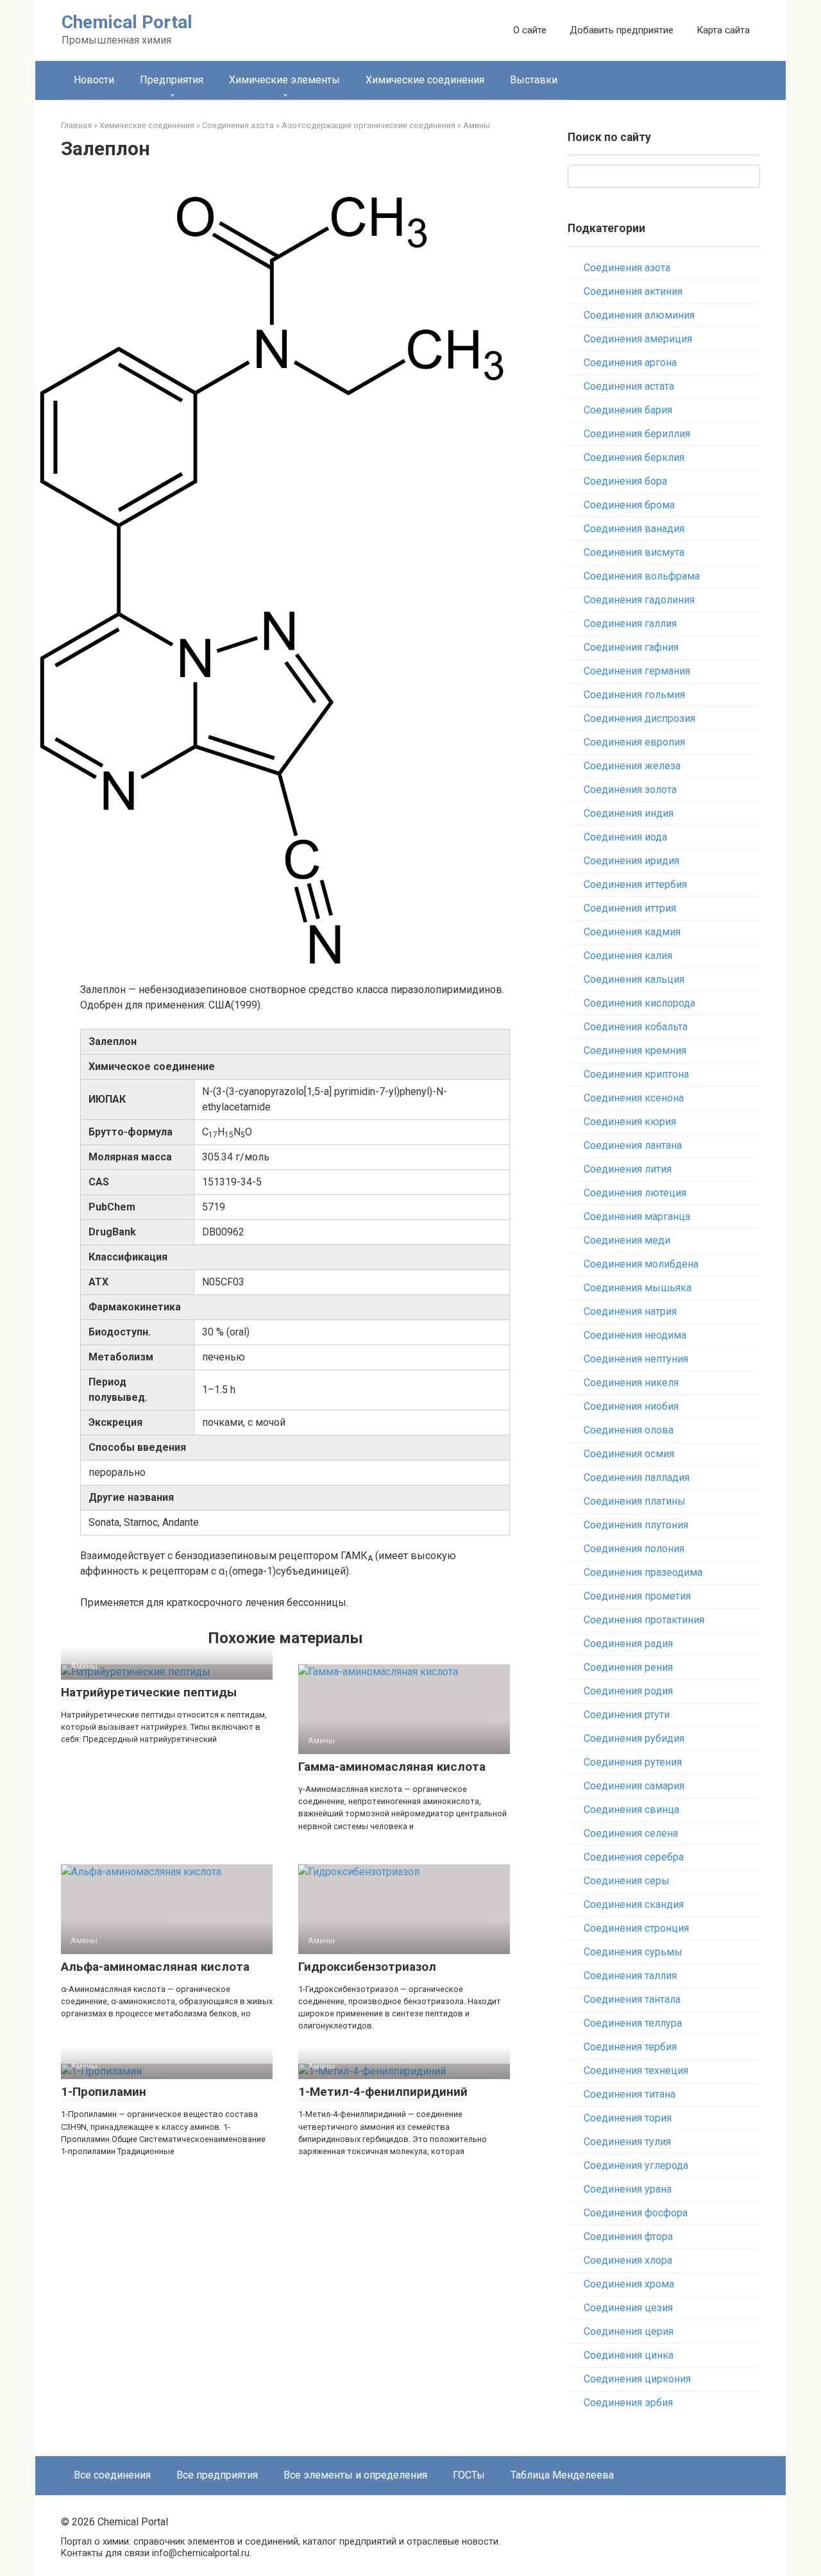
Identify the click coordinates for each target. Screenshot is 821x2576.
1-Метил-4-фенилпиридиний (383, 2092)
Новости (94, 80)
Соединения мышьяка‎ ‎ (639, 1288)
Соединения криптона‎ (636, 1074)
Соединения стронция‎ (636, 1928)
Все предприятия (217, 2475)
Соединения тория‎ (628, 2118)
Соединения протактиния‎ (644, 1620)
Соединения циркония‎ (637, 2379)
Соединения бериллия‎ (637, 434)
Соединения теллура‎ (633, 2023)
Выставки (534, 80)
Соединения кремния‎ (635, 1050)
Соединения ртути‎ (627, 1715)
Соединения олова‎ (629, 1430)
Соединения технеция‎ (636, 2070)
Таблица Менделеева (562, 2475)
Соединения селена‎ (631, 1833)
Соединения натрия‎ (630, 1311)
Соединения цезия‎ (628, 2308)
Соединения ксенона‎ (634, 1098)
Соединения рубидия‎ (634, 1738)
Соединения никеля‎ (631, 1383)
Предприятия (172, 80)
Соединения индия (629, 813)
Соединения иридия (631, 861)
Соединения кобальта (636, 1027)
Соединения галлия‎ (630, 623)
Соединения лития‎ (628, 1169)
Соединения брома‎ (629, 505)
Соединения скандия (634, 1904)
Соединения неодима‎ (635, 1335)
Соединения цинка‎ (629, 2355)
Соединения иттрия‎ (630, 908)
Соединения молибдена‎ (641, 1264)
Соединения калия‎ (628, 956)
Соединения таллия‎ (630, 1976)
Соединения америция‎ (638, 339)
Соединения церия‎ (629, 2331)
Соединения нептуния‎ (636, 1359)
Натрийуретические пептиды (149, 1692)
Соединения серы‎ (627, 1881)
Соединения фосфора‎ (636, 2213)
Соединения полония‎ (634, 1549)
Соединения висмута (634, 552)
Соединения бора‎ (625, 481)
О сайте (530, 30)
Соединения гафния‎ (631, 647)
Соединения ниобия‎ (631, 1406)
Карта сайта (723, 30)
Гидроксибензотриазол (367, 1967)
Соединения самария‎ (634, 1786)
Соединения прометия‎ (637, 1596)
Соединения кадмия (632, 932)
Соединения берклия (634, 457)
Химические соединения (425, 80)
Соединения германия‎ (637, 671)
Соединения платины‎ (635, 1501)
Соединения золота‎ (630, 790)
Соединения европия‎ (634, 742)
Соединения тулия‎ (627, 2142)
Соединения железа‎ (632, 766)
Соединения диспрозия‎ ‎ (641, 718)
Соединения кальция (634, 979)
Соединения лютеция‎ (635, 1193)
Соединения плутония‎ (636, 1525)
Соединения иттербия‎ (635, 884)
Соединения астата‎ (629, 386)
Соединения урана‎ (628, 2189)
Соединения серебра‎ (634, 1857)
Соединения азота (627, 268)
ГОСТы (469, 2475)
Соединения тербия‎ (630, 2047)
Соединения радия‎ (628, 1643)
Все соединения (112, 2475)
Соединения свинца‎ (631, 1810)
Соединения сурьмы (633, 1952)
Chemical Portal (127, 22)
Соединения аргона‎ (630, 363)
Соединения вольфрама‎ (642, 576)
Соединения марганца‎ (637, 1217)
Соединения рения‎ (628, 1667)
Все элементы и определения (355, 2475)
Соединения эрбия (628, 2403)
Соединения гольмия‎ (634, 695)
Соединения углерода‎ (636, 2165)
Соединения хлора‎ (628, 2260)
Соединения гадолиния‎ (639, 600)
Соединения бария (628, 410)
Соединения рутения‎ (633, 1762)
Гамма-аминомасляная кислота (392, 1767)
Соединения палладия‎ (637, 1477)
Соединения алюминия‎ (639, 315)
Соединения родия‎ (628, 1691)
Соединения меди (627, 1240)
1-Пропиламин (104, 2092)
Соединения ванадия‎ (634, 529)
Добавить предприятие (622, 30)
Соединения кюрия (630, 1122)
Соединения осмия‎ (629, 1454)
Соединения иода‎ (625, 837)
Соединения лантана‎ (633, 1145)
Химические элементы (284, 80)
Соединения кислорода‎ (639, 1003)
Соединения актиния (633, 291)
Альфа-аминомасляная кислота (155, 1967)
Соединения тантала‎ (632, 1999)
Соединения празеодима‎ (643, 1572)
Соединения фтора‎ (628, 2237)
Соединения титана (630, 2094)
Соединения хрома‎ (629, 2284)
